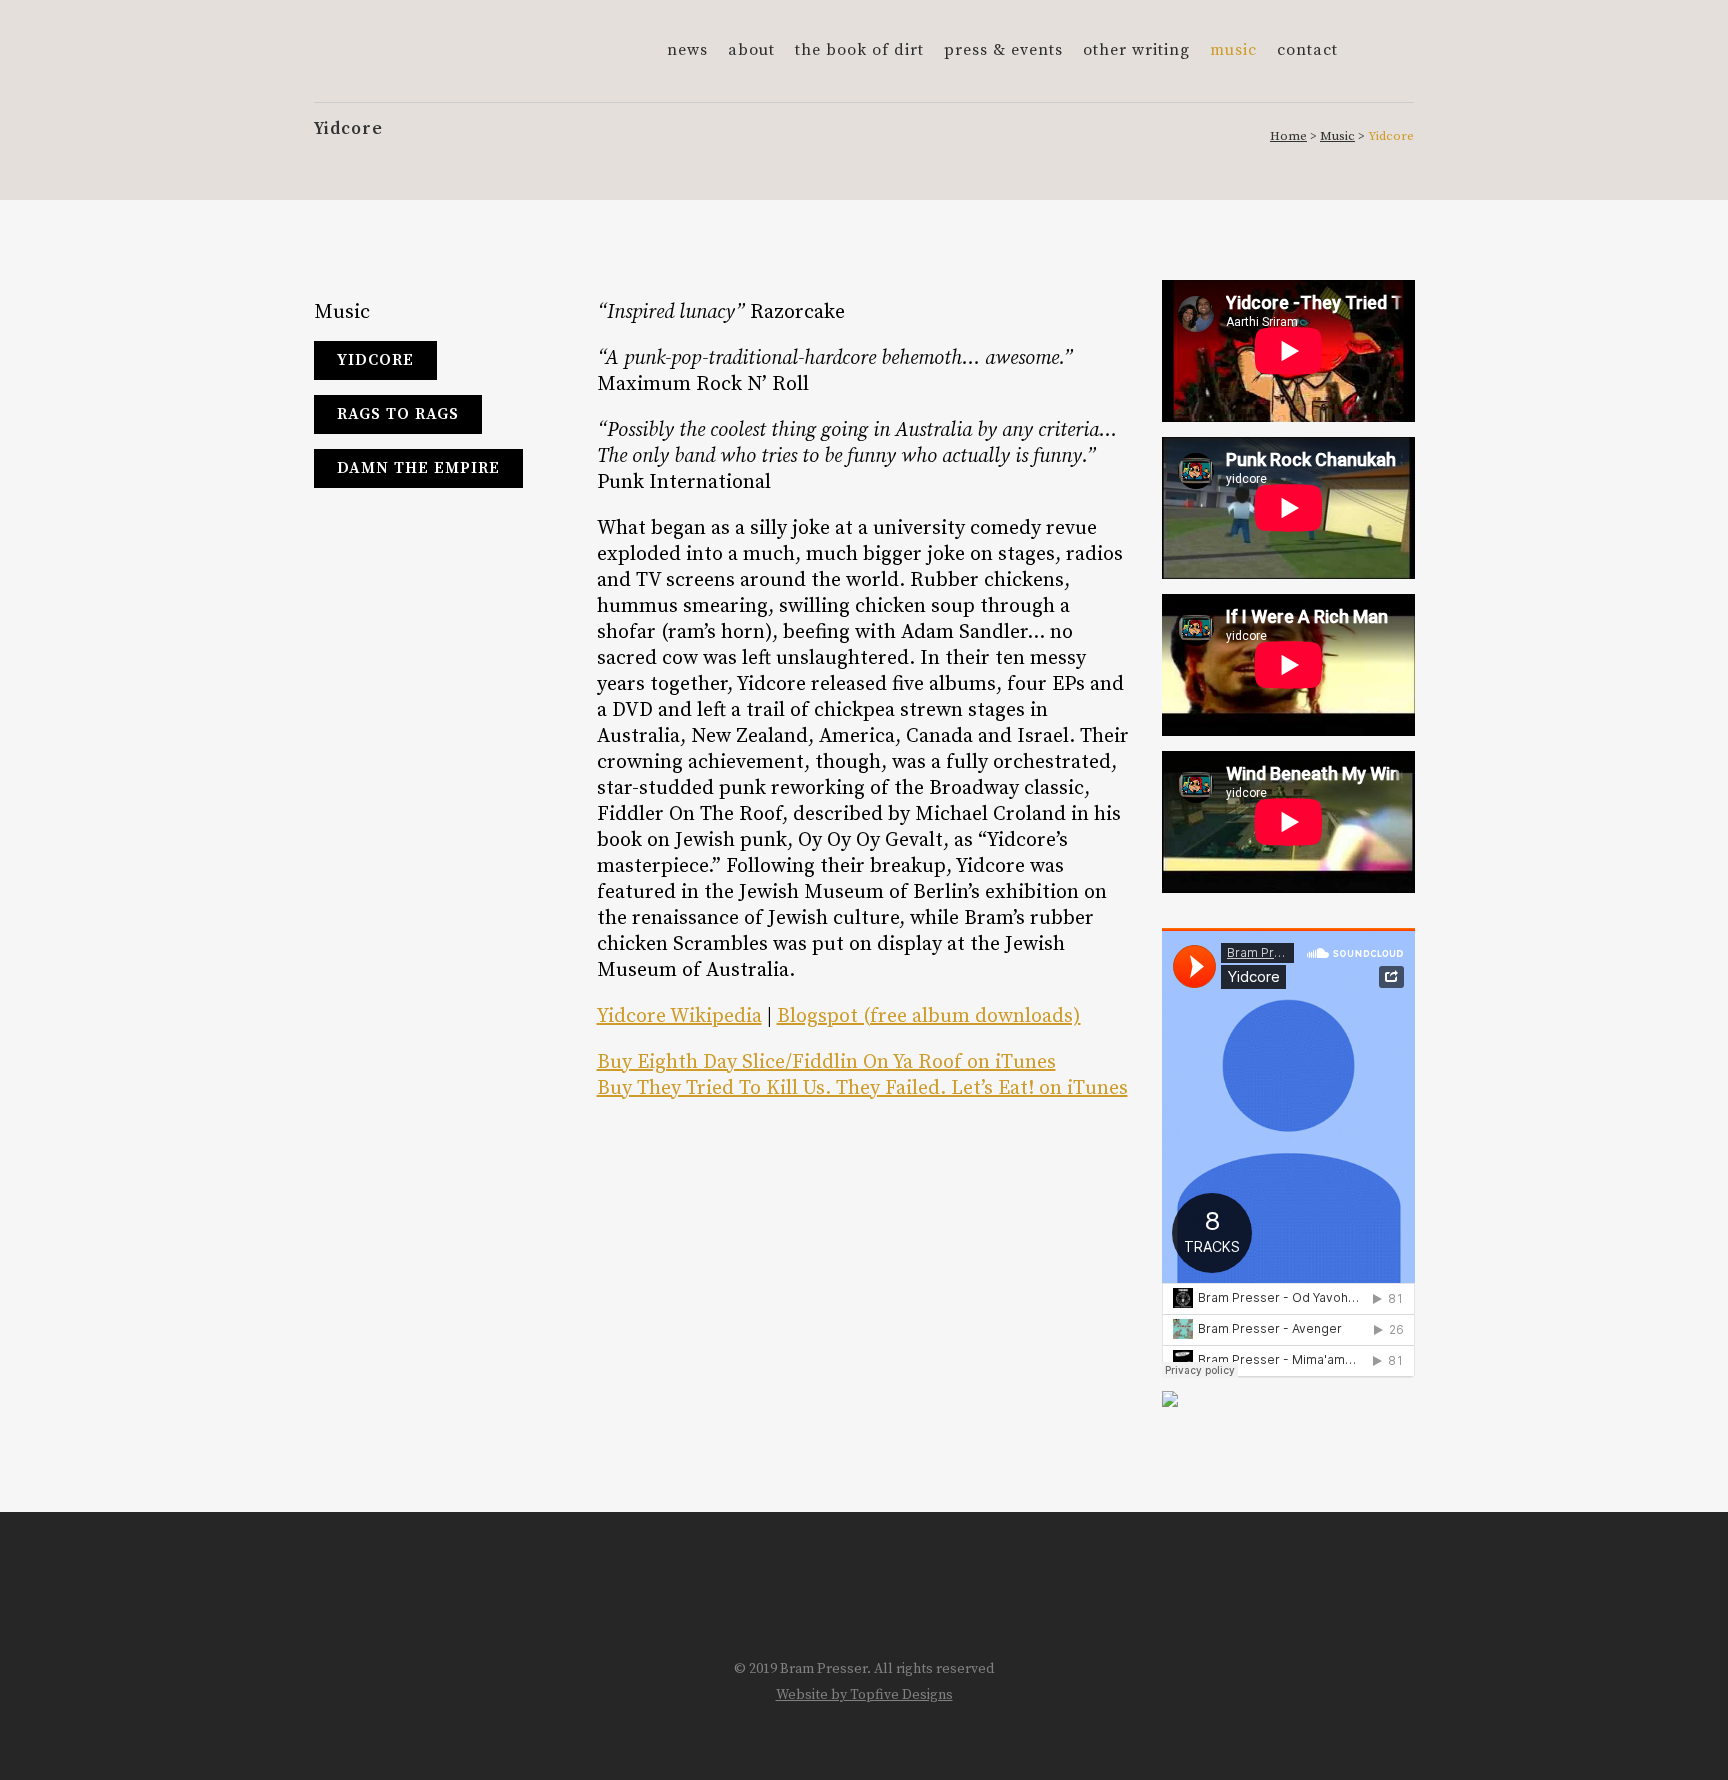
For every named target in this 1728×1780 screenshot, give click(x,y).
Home (1288, 136)
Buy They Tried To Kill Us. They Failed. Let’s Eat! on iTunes (862, 1088)
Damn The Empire (418, 468)
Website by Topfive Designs (864, 1695)
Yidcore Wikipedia (679, 1016)
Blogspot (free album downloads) (929, 1016)
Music (1337, 136)
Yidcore (375, 360)
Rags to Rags (398, 414)
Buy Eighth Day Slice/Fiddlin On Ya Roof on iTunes (826, 1062)
